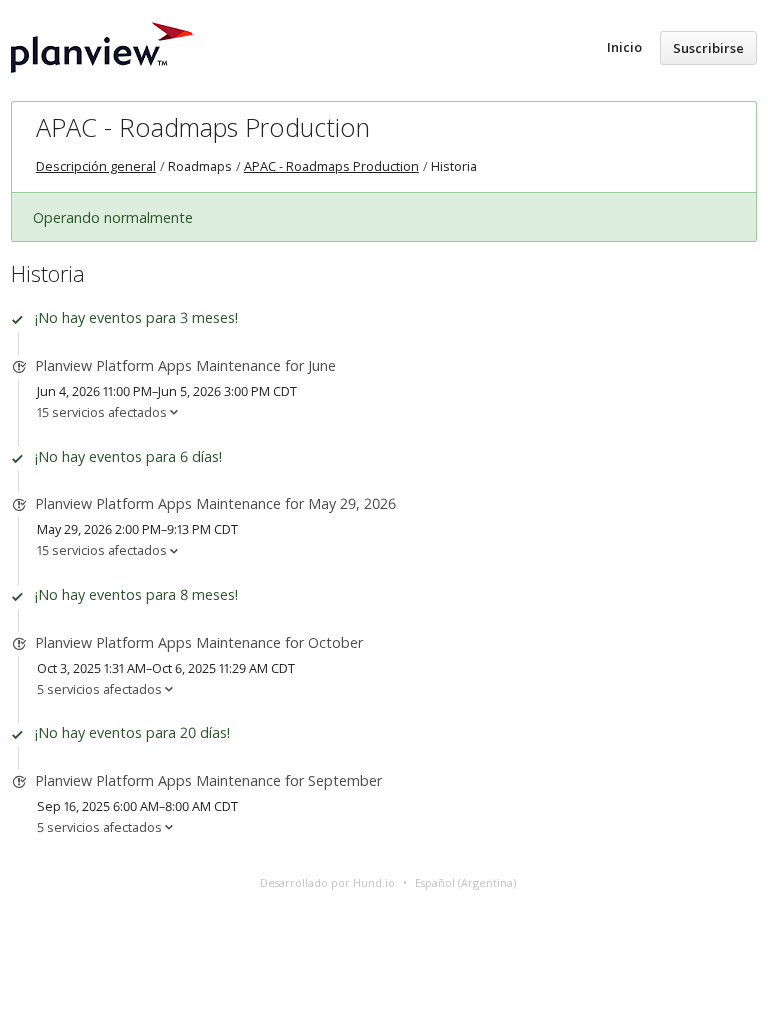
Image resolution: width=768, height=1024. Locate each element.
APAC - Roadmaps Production (203, 127)
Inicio (624, 47)
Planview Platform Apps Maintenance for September (208, 780)
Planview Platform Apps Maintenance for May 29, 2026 (215, 503)
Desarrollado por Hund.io (327, 882)
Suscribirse (708, 48)
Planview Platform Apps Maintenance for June (185, 365)
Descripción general (96, 166)
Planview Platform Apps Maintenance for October (199, 642)
